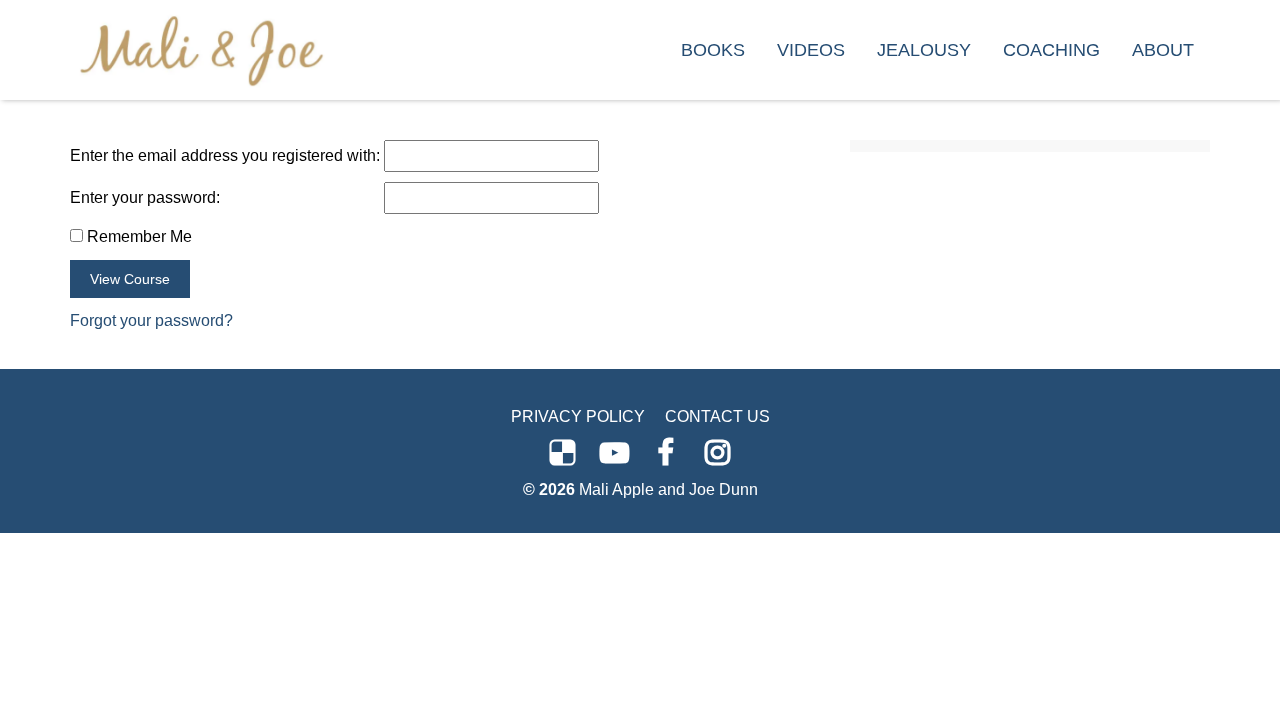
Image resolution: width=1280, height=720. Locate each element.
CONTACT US (717, 416)
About (1163, 50)
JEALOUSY (924, 50)
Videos (811, 50)
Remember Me (137, 236)
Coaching (1051, 50)
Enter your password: (145, 197)
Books (713, 50)
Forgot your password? (151, 320)
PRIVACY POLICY (578, 416)
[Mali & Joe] (201, 49)
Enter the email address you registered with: (225, 155)
